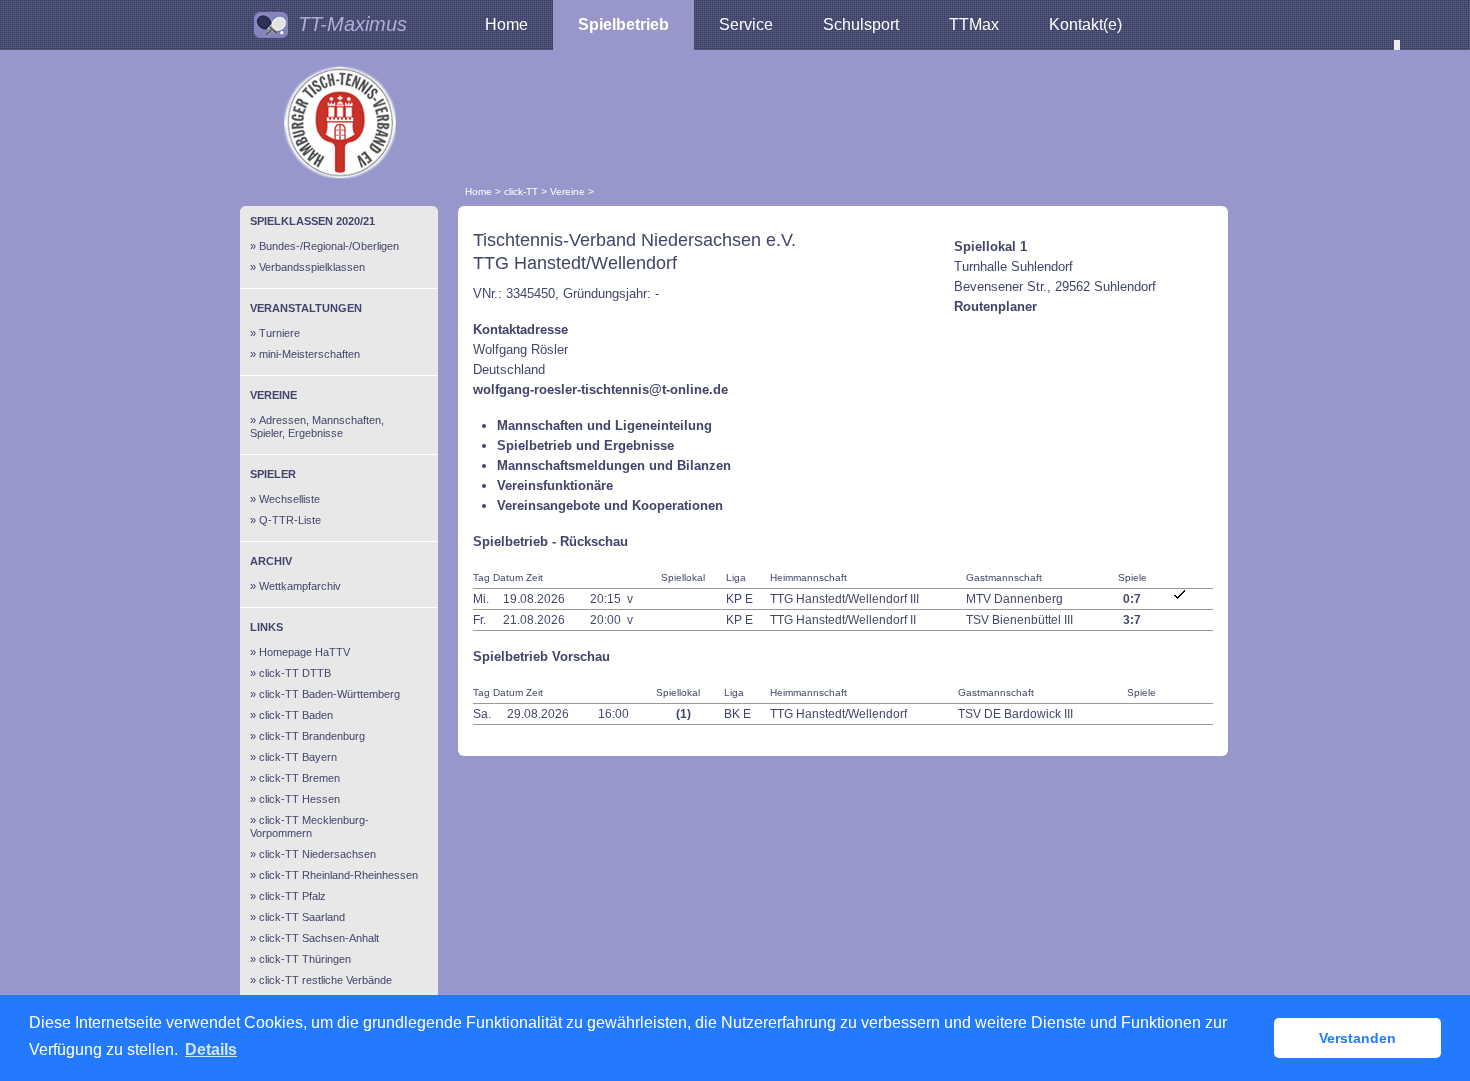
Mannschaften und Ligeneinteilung (604, 425)
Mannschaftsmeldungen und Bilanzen (614, 465)
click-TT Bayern (298, 757)
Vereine (567, 191)
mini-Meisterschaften (309, 354)
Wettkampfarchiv (300, 586)
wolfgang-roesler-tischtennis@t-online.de (600, 389)
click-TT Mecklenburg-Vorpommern (309, 826)
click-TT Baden (296, 715)
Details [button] (211, 1049)
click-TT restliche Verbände (325, 980)
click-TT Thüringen (305, 959)
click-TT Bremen (299, 778)
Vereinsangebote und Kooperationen (610, 505)
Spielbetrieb (623, 24)
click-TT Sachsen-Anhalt (319, 938)
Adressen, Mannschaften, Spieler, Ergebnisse (317, 426)
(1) (683, 714)
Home (506, 24)
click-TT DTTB (295, 673)
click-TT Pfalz (292, 896)
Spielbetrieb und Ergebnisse (585, 445)
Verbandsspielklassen (312, 267)
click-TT (521, 191)
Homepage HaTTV (304, 652)
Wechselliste (289, 499)
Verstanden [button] (1357, 1038)
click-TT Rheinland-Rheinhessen (338, 875)
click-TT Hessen (299, 799)
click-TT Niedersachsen (317, 854)
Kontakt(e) (1085, 24)
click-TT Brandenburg (312, 736)
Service (746, 24)
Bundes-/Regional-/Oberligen (329, 246)
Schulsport (861, 24)
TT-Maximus (352, 24)
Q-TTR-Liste (290, 520)
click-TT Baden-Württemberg (329, 694)
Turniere (279, 333)
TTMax (974, 24)
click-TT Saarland (302, 917)
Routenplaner (995, 306)
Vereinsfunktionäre (555, 485)
